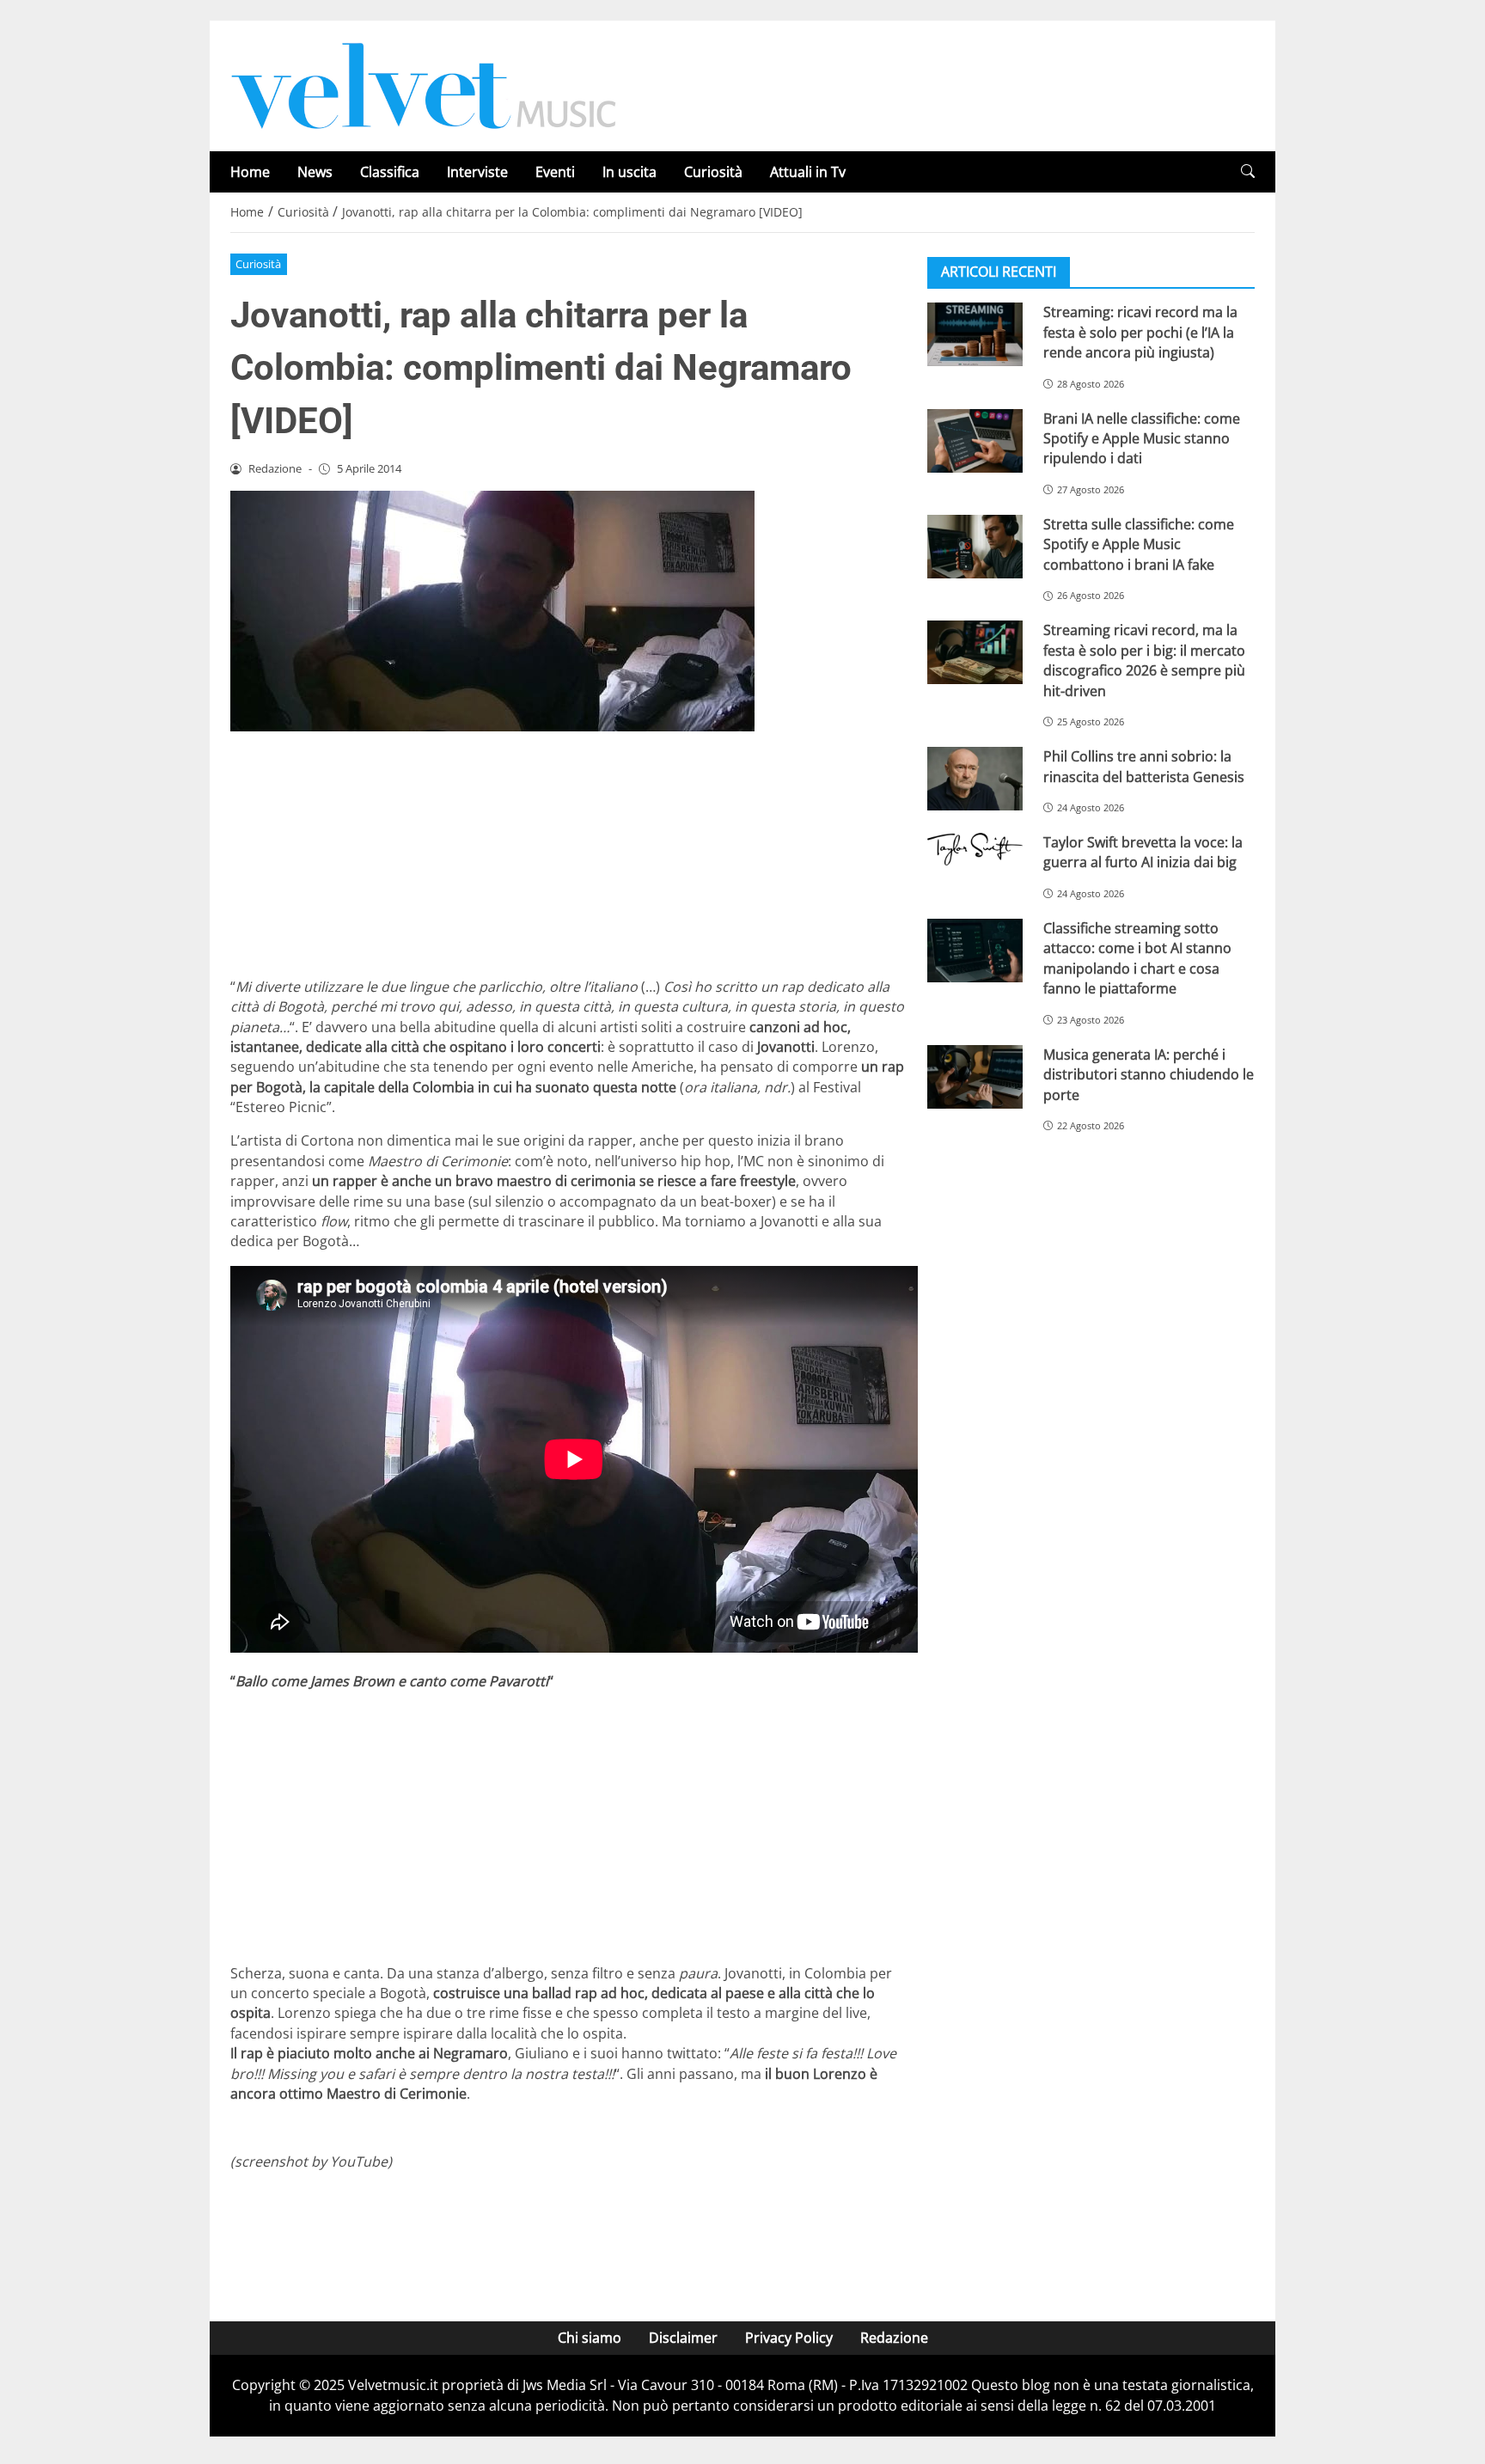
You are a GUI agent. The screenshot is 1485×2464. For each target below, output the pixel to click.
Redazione (894, 2338)
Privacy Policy (789, 2338)
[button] (1248, 171)
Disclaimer (683, 2338)
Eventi (555, 172)
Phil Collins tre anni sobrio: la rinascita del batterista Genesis (1144, 766)
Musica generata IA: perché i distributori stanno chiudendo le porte (1149, 1074)
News (315, 172)
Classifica (390, 172)
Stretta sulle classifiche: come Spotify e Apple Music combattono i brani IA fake (1139, 544)
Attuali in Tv (808, 172)
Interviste (477, 172)
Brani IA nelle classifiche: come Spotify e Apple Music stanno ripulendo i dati (1142, 438)
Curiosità (713, 172)
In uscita (629, 172)
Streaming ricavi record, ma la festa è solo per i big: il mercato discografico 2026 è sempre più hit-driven (1144, 660)
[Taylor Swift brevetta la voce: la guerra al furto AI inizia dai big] (975, 849)
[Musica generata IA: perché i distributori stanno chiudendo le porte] (975, 1076)
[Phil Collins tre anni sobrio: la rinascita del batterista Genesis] (975, 779)
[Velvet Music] (424, 84)
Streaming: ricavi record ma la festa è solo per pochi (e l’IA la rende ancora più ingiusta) (1140, 332)
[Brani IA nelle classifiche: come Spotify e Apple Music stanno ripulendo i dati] (975, 440)
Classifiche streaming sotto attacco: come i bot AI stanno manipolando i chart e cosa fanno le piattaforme (1137, 958)
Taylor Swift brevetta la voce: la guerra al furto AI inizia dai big (1143, 852)
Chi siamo (590, 2338)
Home (250, 172)
